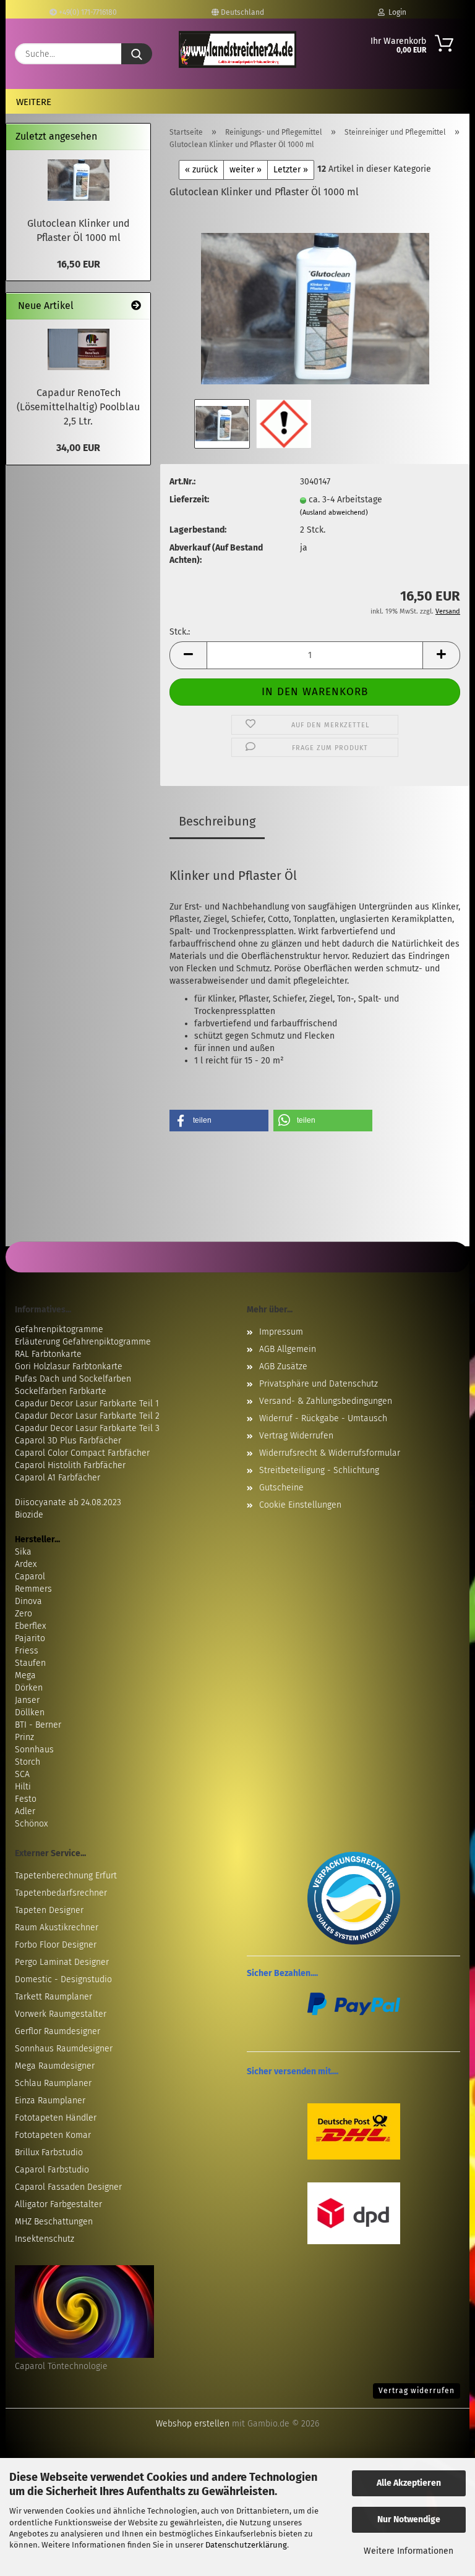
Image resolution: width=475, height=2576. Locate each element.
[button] (188, 655)
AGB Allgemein (288, 1349)
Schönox (31, 1824)
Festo (26, 1799)
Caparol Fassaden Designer (68, 2187)
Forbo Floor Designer (56, 1945)
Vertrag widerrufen (417, 2391)
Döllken (30, 1712)
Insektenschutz (45, 2239)
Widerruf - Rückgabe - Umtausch (323, 1418)
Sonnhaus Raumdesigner (64, 2049)
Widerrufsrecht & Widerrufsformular (330, 1453)
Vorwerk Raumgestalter (61, 2014)
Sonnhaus (34, 1750)
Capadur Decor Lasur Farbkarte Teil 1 (87, 1404)
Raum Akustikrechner (57, 1928)
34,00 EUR (78, 448)
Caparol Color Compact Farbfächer (82, 1453)
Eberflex (30, 1626)
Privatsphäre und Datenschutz (319, 1384)
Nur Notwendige (409, 2519)
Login (396, 12)
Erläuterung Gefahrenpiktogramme (83, 1342)
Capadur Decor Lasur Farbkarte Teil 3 (87, 1428)
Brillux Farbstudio (49, 2152)
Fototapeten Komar (53, 2135)
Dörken (29, 1688)
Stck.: (180, 632)
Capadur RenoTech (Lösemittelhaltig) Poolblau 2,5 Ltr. (78, 407)
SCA (22, 1774)
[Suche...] (137, 54)
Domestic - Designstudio (63, 1979)
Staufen (30, 1663)
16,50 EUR (79, 264)
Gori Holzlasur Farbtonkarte (69, 1366)
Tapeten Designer (49, 1910)
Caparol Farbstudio (52, 2170)
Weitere (34, 102)
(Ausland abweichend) (334, 513)
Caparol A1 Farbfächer (58, 1478)
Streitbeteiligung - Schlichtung (319, 1470)
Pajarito (30, 1638)
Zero (24, 1614)
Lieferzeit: (189, 500)
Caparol (30, 1577)
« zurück (201, 170)
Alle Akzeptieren (409, 2483)
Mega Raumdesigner (55, 2066)
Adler (25, 1811)
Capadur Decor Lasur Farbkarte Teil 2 (87, 1416)
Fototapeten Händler (56, 2118)
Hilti (23, 1787)
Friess (27, 1651)
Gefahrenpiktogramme (59, 1329)
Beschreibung (217, 821)
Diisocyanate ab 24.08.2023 (68, 1502)
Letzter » (291, 170)
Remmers (33, 1589)
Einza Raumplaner (50, 2101)
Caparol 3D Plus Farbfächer (68, 1441)
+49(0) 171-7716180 (87, 12)
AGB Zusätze (283, 1366)
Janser (27, 1700)
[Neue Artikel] (136, 306)
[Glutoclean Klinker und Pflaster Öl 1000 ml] (315, 303)
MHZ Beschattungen (54, 2222)
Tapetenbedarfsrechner (61, 1893)
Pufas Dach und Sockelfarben (73, 1379)
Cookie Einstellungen (300, 1505)
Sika (23, 1552)
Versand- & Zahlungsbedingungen (326, 1401)
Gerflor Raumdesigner (58, 2031)
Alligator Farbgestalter (58, 2204)
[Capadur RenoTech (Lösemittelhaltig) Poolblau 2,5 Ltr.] (79, 349)
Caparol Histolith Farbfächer (70, 1465)
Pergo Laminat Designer (62, 1962)
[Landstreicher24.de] (237, 49)
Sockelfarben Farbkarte (61, 1391)
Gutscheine (281, 1488)
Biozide (29, 1515)
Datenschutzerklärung (246, 2545)
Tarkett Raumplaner (53, 1997)
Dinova (28, 1601)
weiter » (246, 170)
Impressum (281, 1332)
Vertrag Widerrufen (296, 1436)
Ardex (26, 1564)
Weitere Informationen (409, 2551)
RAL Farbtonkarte (48, 1354)
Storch (28, 1762)
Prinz (24, 1737)
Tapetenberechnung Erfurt (66, 1876)
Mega (25, 1675)
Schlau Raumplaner (53, 2083)
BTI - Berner (38, 1725)
